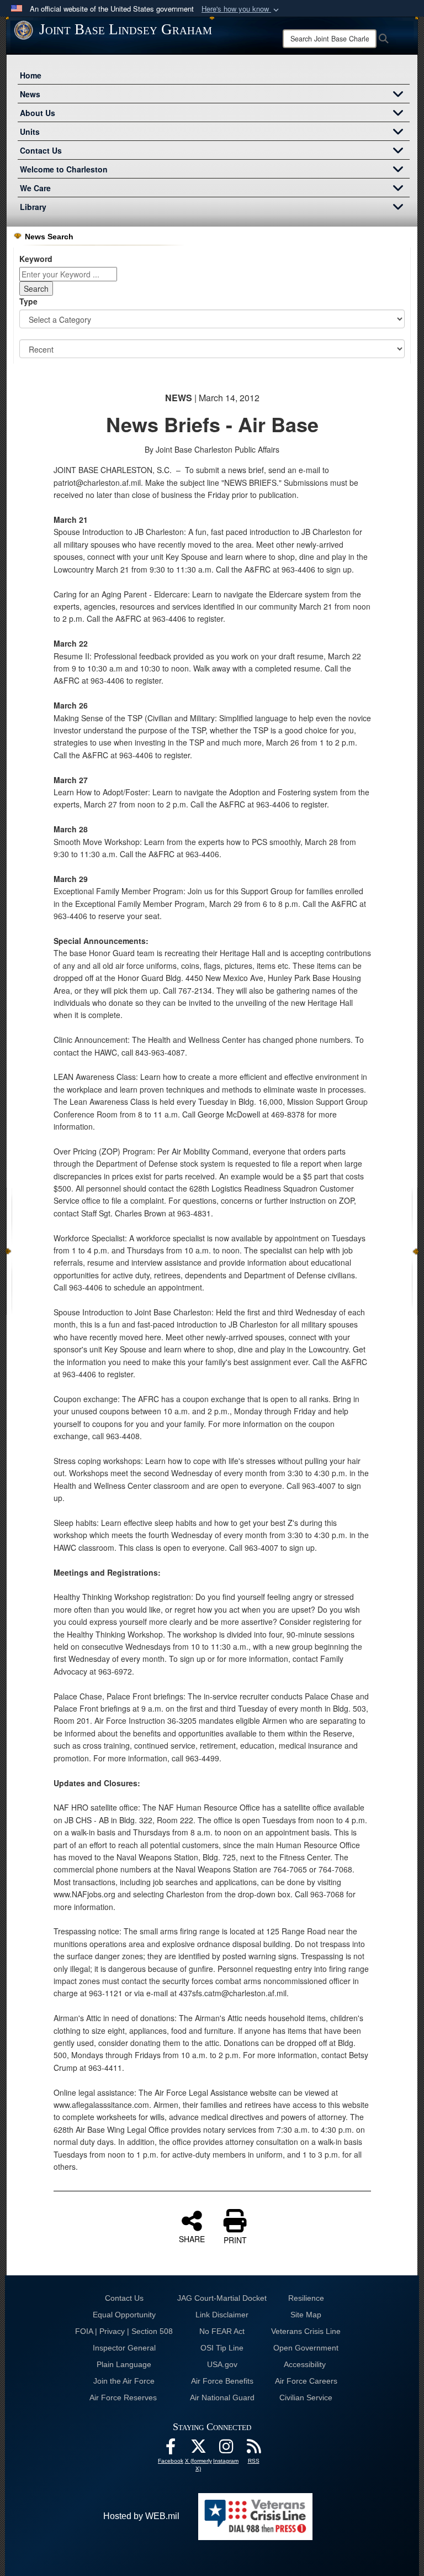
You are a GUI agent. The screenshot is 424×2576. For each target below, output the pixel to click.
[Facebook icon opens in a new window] (171, 2449)
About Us (38, 113)
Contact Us (41, 150)
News (30, 94)
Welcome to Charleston (64, 169)
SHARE (192, 2238)
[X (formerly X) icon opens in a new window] (198, 2449)
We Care (35, 188)
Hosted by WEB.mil (141, 2516)
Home (31, 75)
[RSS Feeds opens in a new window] (253, 2449)
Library (33, 207)
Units (30, 132)
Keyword (36, 259)
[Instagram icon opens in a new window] (226, 2449)
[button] (241, 9)
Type (28, 301)
